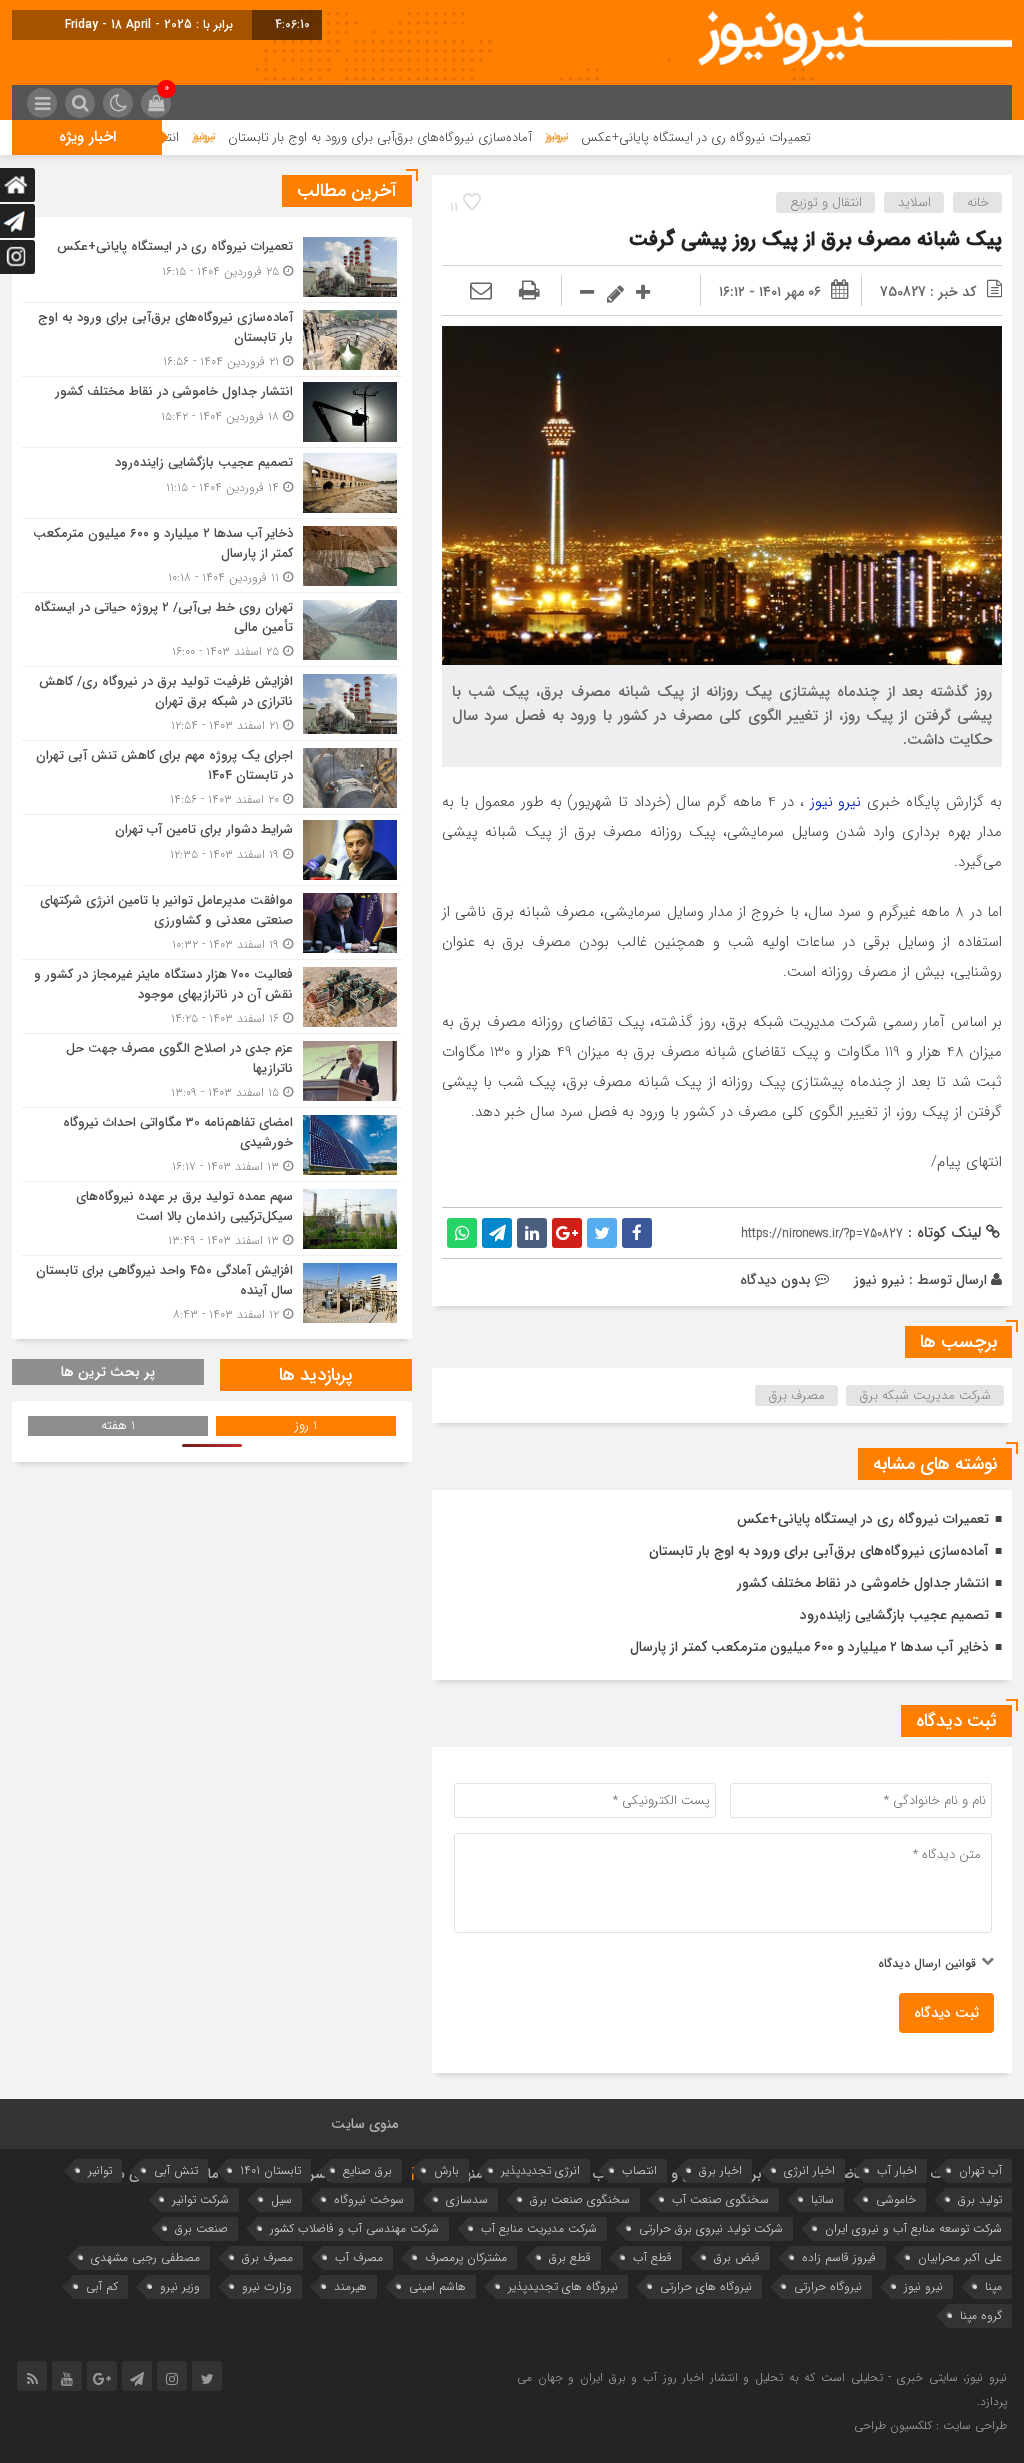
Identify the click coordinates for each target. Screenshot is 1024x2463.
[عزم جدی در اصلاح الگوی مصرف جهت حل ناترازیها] (212, 1070)
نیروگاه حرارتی (828, 2286)
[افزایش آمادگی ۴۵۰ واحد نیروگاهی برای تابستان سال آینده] (212, 1290)
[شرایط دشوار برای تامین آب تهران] (212, 850)
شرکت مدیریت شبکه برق (925, 1395)
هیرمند (350, 2286)
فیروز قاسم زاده (839, 2257)
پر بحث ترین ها (108, 1372)
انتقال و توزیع (826, 202)
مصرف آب (359, 2257)
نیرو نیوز (836, 802)
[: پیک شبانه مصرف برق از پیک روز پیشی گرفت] (481, 292)
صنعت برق (201, 2228)
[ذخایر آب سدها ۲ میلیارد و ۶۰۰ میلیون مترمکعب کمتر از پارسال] (212, 555)
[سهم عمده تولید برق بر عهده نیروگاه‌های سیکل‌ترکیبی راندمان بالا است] (212, 1218)
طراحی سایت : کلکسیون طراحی (930, 2425)
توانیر (100, 2170)
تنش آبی (176, 2170)
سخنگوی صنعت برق (580, 2199)
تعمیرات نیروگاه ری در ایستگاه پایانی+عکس (784, 137)
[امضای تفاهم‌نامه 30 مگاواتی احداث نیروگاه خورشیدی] (212, 1144)
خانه (978, 202)
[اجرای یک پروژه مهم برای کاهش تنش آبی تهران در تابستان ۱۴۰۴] (212, 777)
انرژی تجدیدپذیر (540, 2170)
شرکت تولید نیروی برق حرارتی (711, 2228)
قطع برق (570, 2257)
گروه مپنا (981, 2315)
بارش (446, 2170)
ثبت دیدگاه (946, 2013)
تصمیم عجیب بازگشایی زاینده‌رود (894, 1615)
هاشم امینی (437, 2286)
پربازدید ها (316, 1375)
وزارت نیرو (267, 2286)
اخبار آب (897, 2170)
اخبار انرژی (809, 2170)
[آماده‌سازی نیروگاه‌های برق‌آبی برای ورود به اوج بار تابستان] (212, 339)
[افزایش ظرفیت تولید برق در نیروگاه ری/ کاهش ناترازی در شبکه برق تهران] (212, 703)
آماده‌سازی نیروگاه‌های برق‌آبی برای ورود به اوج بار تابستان (468, 137)
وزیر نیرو (180, 2286)
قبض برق (737, 2257)
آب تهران (980, 2170)
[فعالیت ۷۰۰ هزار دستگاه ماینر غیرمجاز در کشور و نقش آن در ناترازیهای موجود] (212, 996)
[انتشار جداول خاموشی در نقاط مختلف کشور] (212, 412)
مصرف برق (797, 1395)
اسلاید (914, 202)
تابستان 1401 (270, 2170)
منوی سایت (364, 2124)
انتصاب (639, 2170)
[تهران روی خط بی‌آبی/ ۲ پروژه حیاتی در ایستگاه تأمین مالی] (212, 629)
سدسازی (467, 2199)
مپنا (993, 2286)
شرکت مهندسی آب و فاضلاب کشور (354, 2228)
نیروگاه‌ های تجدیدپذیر (563, 2286)
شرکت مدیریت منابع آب (539, 2228)
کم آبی (102, 2286)
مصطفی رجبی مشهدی (145, 2257)
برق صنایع (367, 2170)
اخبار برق (720, 2170)
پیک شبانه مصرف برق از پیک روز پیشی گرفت (815, 239)
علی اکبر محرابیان (960, 2257)
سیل (281, 2199)
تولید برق (980, 2199)
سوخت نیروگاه (369, 2199)
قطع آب (652, 2257)
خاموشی (896, 2199)
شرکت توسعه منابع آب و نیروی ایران (913, 2228)
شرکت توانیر (200, 2199)
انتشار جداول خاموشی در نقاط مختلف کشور (863, 1583)
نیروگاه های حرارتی (706, 2286)
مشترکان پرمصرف (466, 2257)
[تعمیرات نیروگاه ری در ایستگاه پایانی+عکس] (212, 267)
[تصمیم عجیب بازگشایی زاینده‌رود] (212, 483)
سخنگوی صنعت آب (720, 2199)
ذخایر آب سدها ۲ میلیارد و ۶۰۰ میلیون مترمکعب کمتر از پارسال (809, 1647)
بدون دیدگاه (775, 1280)
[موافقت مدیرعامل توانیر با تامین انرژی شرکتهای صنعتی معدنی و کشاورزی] (212, 922)
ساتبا (822, 2199)
